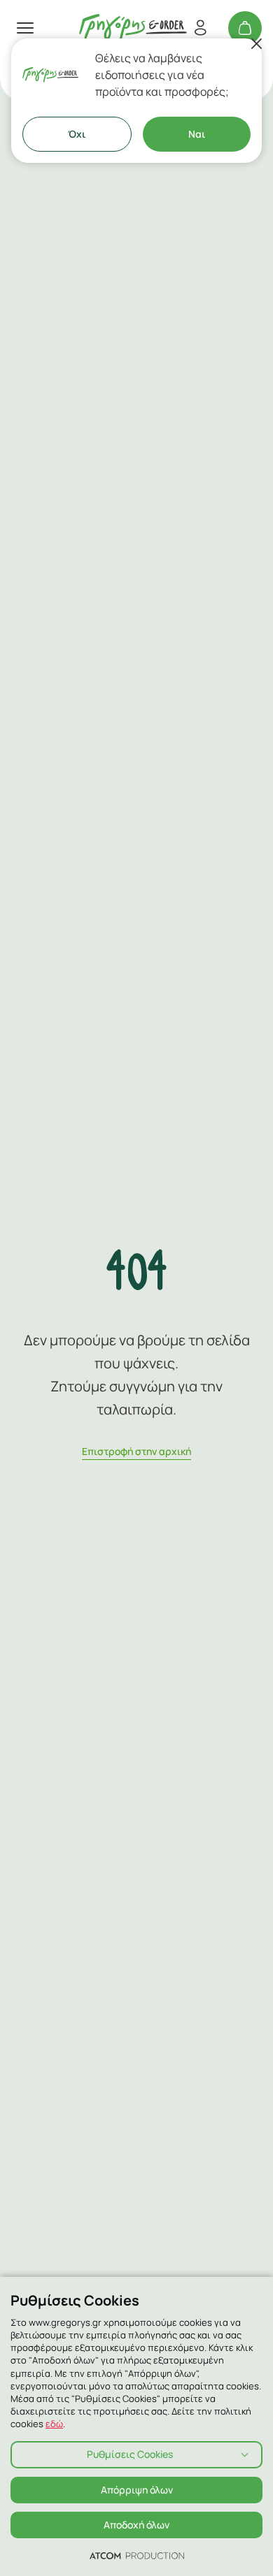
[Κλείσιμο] (256, 44)
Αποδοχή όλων (136, 2525)
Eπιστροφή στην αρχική (136, 1451)
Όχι (77, 134)
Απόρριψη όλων (137, 2490)
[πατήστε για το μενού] (25, 28)
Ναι (197, 134)
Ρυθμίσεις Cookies (130, 2454)
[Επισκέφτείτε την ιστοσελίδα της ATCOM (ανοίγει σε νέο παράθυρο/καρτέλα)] (137, 2555)
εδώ (54, 2424)
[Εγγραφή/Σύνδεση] (200, 28)
